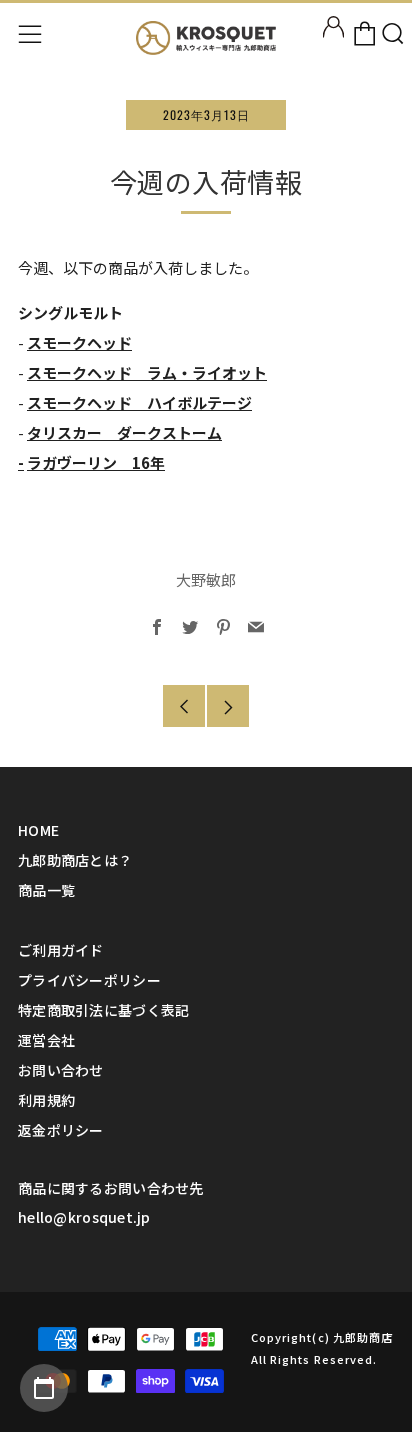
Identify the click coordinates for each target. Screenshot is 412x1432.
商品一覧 (46, 890)
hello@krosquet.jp (84, 1217)
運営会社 (46, 1040)
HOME (38, 830)
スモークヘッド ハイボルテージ (139, 402)
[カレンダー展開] (44, 1388)
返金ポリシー (61, 1130)
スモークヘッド (79, 342)
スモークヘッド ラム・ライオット (147, 372)
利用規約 (46, 1100)
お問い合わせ (61, 1070)
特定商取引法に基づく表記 (103, 1010)
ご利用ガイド (61, 950)
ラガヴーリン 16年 (96, 462)
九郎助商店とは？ (75, 860)
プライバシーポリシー (89, 980)
